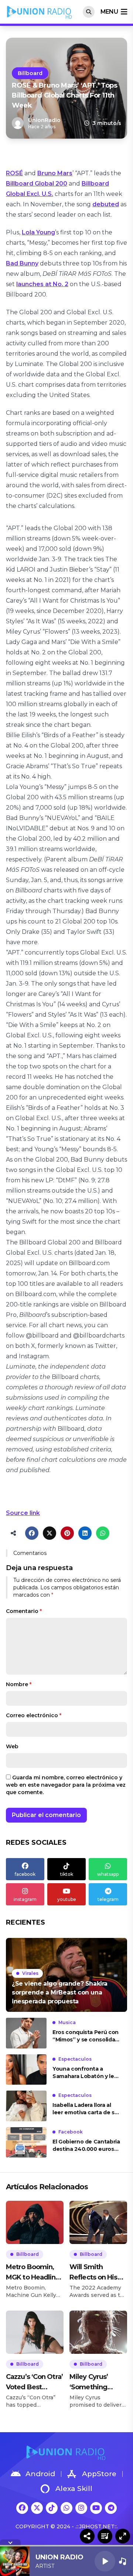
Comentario (24, 1611)
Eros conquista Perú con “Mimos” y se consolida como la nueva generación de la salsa (86, 2036)
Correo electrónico (34, 1715)
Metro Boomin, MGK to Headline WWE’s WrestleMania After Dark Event (33, 2273)
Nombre (19, 1684)
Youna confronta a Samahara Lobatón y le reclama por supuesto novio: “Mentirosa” (83, 2073)
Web (12, 1746)
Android (40, 2474)
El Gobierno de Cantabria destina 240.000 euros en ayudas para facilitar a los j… (86, 2145)
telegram (108, 1899)
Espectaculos (75, 2059)
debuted (106, 204)
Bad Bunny (22, 263)
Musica (67, 2022)
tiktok (67, 1874)
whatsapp (108, 1874)
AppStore (99, 2474)
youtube (67, 1899)
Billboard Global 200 (37, 184)
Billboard (30, 73)
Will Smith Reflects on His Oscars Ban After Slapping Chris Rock (97, 2273)
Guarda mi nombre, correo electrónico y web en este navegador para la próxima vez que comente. (66, 1785)
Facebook (71, 2132)
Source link (23, 1513)
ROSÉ (14, 173)
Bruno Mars (55, 173)
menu (109, 12)
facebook (25, 1874)
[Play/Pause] (105, 2561)
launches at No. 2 (42, 284)
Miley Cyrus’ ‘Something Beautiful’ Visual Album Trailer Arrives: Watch (95, 2382)
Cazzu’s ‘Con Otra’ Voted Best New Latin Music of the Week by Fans (34, 2382)
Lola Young (38, 232)
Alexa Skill (74, 2489)
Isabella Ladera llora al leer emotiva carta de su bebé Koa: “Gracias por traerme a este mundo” (85, 2109)
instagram (25, 1899)
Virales (30, 1973)
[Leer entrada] (66, 1975)
